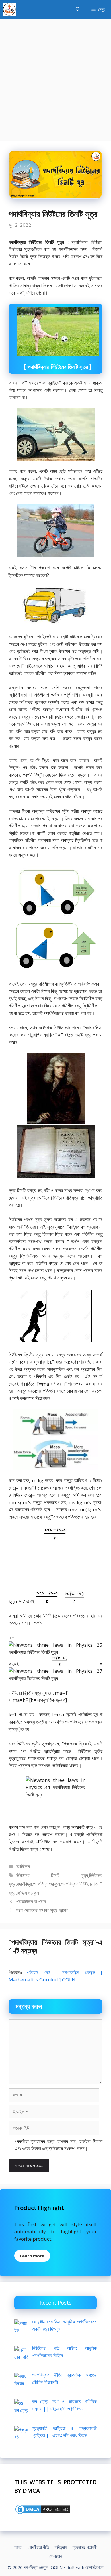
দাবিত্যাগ (61, 2547)
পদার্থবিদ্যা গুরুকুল (47, 1884)
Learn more (32, 2256)
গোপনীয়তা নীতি (38, 2547)
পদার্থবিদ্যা (24, 1884)
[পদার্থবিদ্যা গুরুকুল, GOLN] (9, 9)
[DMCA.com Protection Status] (43, 2513)
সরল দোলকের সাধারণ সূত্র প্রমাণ (42, 1910)
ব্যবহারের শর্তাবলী (85, 2547)
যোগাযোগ (56, 2556)
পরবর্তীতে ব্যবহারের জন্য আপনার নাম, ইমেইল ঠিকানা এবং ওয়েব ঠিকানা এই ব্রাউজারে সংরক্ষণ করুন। (59, 2145)
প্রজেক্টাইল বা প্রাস (31, 1901)
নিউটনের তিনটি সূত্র (52, 1875)
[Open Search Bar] (78, 9)
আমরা (18, 2547)
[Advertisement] (55, 77)
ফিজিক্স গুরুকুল (28, 1893)
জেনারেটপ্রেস (94, 2567)
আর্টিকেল (23, 1866)
